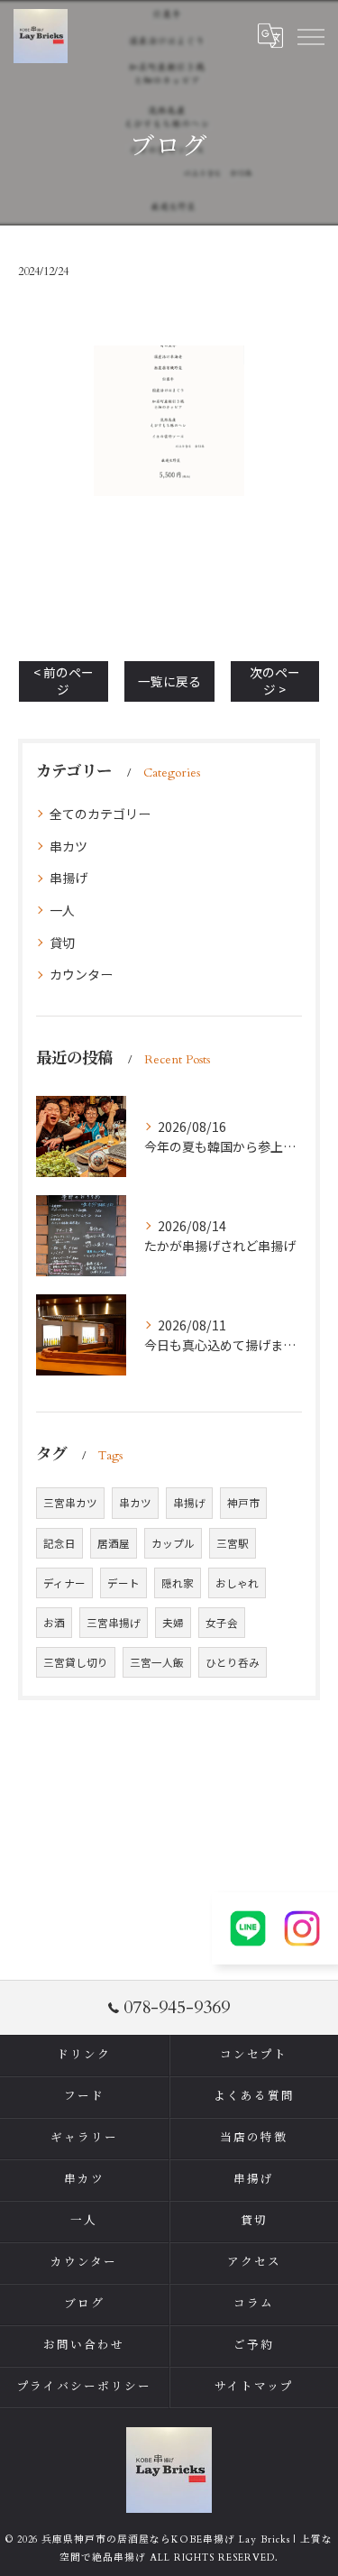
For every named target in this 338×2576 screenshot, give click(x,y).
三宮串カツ (70, 1503)
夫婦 (173, 1623)
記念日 (59, 1543)
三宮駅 (233, 1543)
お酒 (54, 1623)
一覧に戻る (169, 681)
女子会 (222, 1623)
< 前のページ (64, 681)
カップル (173, 1543)
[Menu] (310, 36)
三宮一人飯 (157, 1662)
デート (123, 1583)
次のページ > (275, 681)
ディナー (64, 1583)
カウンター (81, 974)
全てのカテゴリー (100, 814)
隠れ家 (178, 1583)
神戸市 (243, 1503)
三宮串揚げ (114, 1623)
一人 (62, 910)
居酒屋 (114, 1543)
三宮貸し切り (76, 1662)
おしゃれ (237, 1583)
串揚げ (69, 878)
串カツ (69, 846)
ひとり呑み (233, 1662)
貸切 (62, 943)
